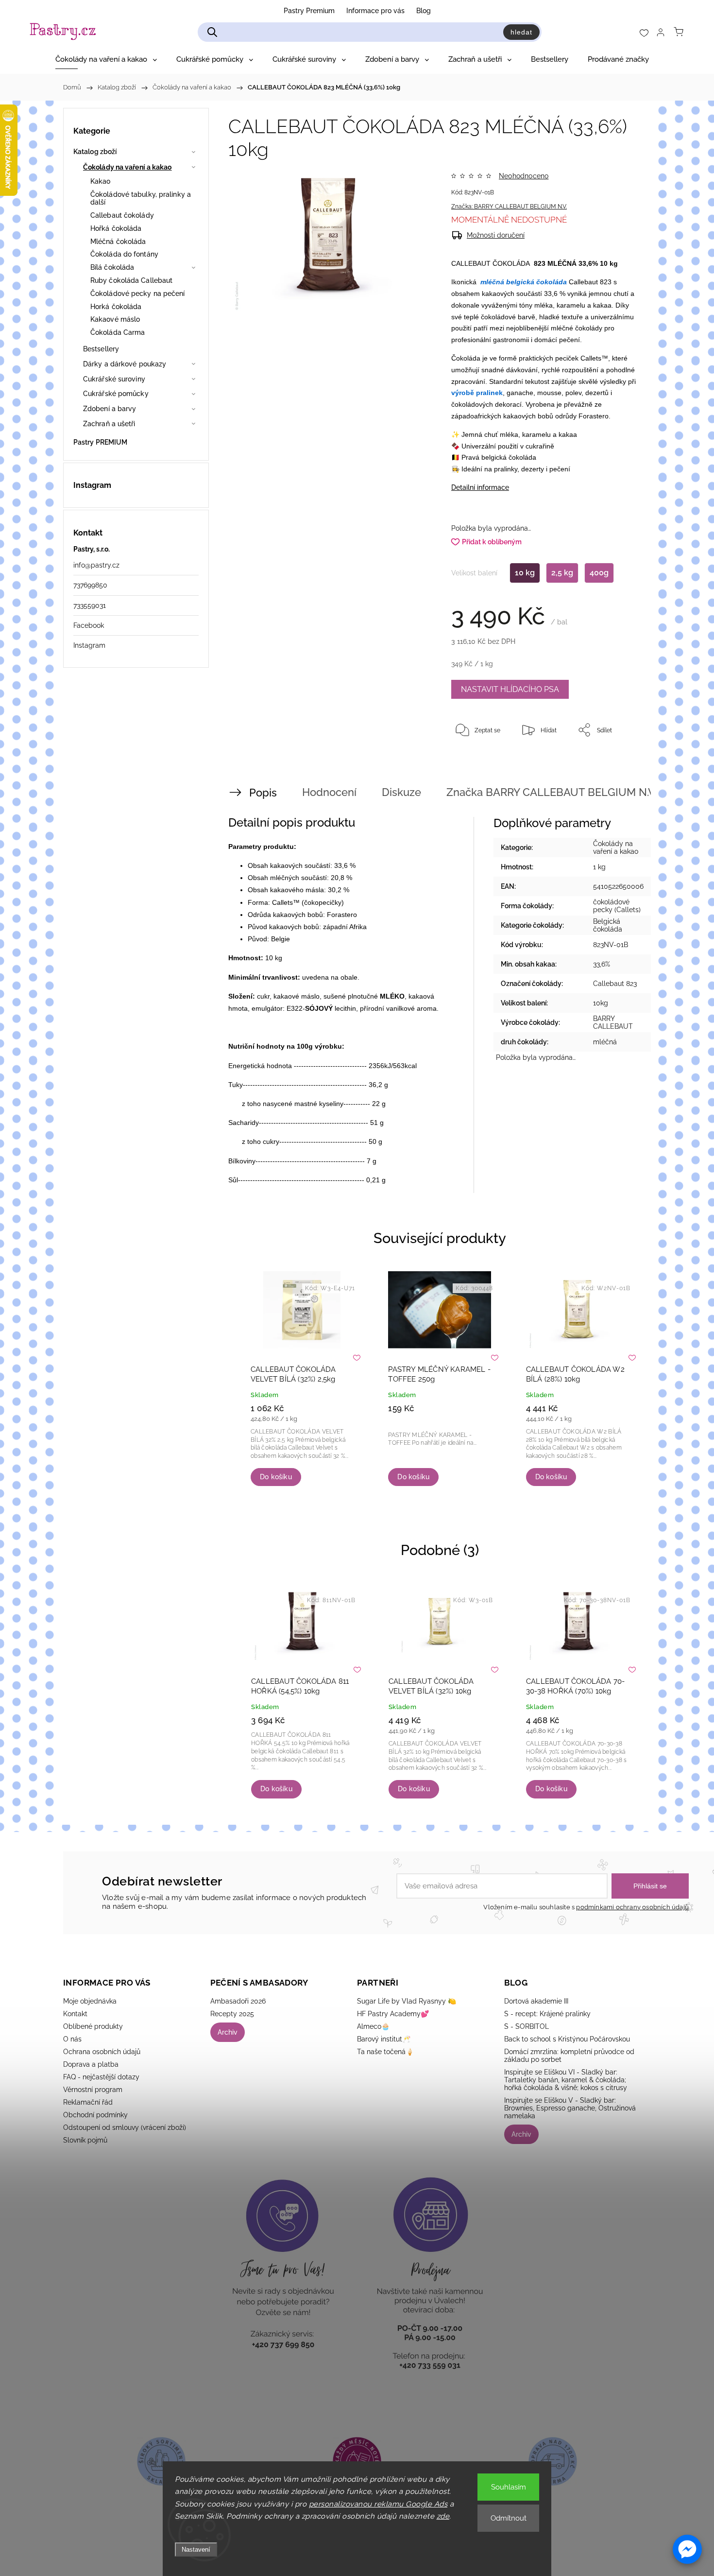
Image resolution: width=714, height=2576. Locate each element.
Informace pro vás (375, 11)
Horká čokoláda (116, 307)
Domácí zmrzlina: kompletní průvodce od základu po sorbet (569, 2056)
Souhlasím (509, 2487)
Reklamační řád (88, 2102)
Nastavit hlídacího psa (510, 689)
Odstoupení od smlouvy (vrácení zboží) (125, 2127)
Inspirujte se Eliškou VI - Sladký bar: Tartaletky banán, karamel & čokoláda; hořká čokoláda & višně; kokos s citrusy (566, 2080)
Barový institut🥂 (384, 2039)
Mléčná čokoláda (118, 242)
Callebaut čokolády (122, 215)
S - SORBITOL (527, 2026)
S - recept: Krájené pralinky (547, 2014)
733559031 (90, 605)
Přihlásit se (650, 1886)
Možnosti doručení (496, 235)
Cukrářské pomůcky (116, 394)
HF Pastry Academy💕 (393, 2014)
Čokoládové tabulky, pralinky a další (141, 199)
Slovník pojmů (85, 2140)
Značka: (509, 207)
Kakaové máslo (115, 319)
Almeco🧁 (373, 2026)
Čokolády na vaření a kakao (127, 167)
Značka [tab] (525, 792)
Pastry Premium (309, 11)
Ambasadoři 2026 (238, 2001)
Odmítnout (509, 2518)
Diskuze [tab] (401, 792)
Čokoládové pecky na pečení (138, 294)
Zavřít (618, 762)
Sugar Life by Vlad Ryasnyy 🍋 (407, 2001)
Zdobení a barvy (110, 409)
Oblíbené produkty (93, 2026)
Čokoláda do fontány (124, 254)
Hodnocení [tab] (329, 792)
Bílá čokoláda (112, 267)
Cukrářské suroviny (114, 379)
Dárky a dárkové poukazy (125, 364)
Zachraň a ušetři (109, 424)
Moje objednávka (90, 2001)
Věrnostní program (93, 2090)
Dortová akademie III (536, 2001)
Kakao (101, 181)
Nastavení (196, 2550)
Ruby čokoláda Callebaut (131, 280)
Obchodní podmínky (95, 2115)
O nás (72, 2039)
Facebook (89, 625)
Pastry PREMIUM (100, 442)
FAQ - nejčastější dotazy (101, 2077)
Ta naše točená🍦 (385, 2052)
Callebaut (583, 282)
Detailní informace (480, 487)
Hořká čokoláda (116, 228)
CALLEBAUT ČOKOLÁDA (491, 263)
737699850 (90, 585)
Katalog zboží (95, 152)
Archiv (228, 2032)
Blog (424, 11)
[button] (687, 2549)
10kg (601, 1003)
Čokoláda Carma (118, 332)
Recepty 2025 (232, 2014)
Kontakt (75, 2014)
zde (443, 2516)
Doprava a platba (91, 2064)
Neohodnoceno (524, 176)
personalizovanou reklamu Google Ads (378, 2504)
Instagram (89, 645)
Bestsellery (101, 349)
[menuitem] (106, 59)
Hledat (521, 32)
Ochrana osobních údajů (102, 2052)
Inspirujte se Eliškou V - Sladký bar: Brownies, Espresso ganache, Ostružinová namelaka (570, 2108)
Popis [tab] (263, 793)
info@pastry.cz (96, 565)
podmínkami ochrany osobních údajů (632, 1907)
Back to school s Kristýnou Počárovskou (567, 2039)
